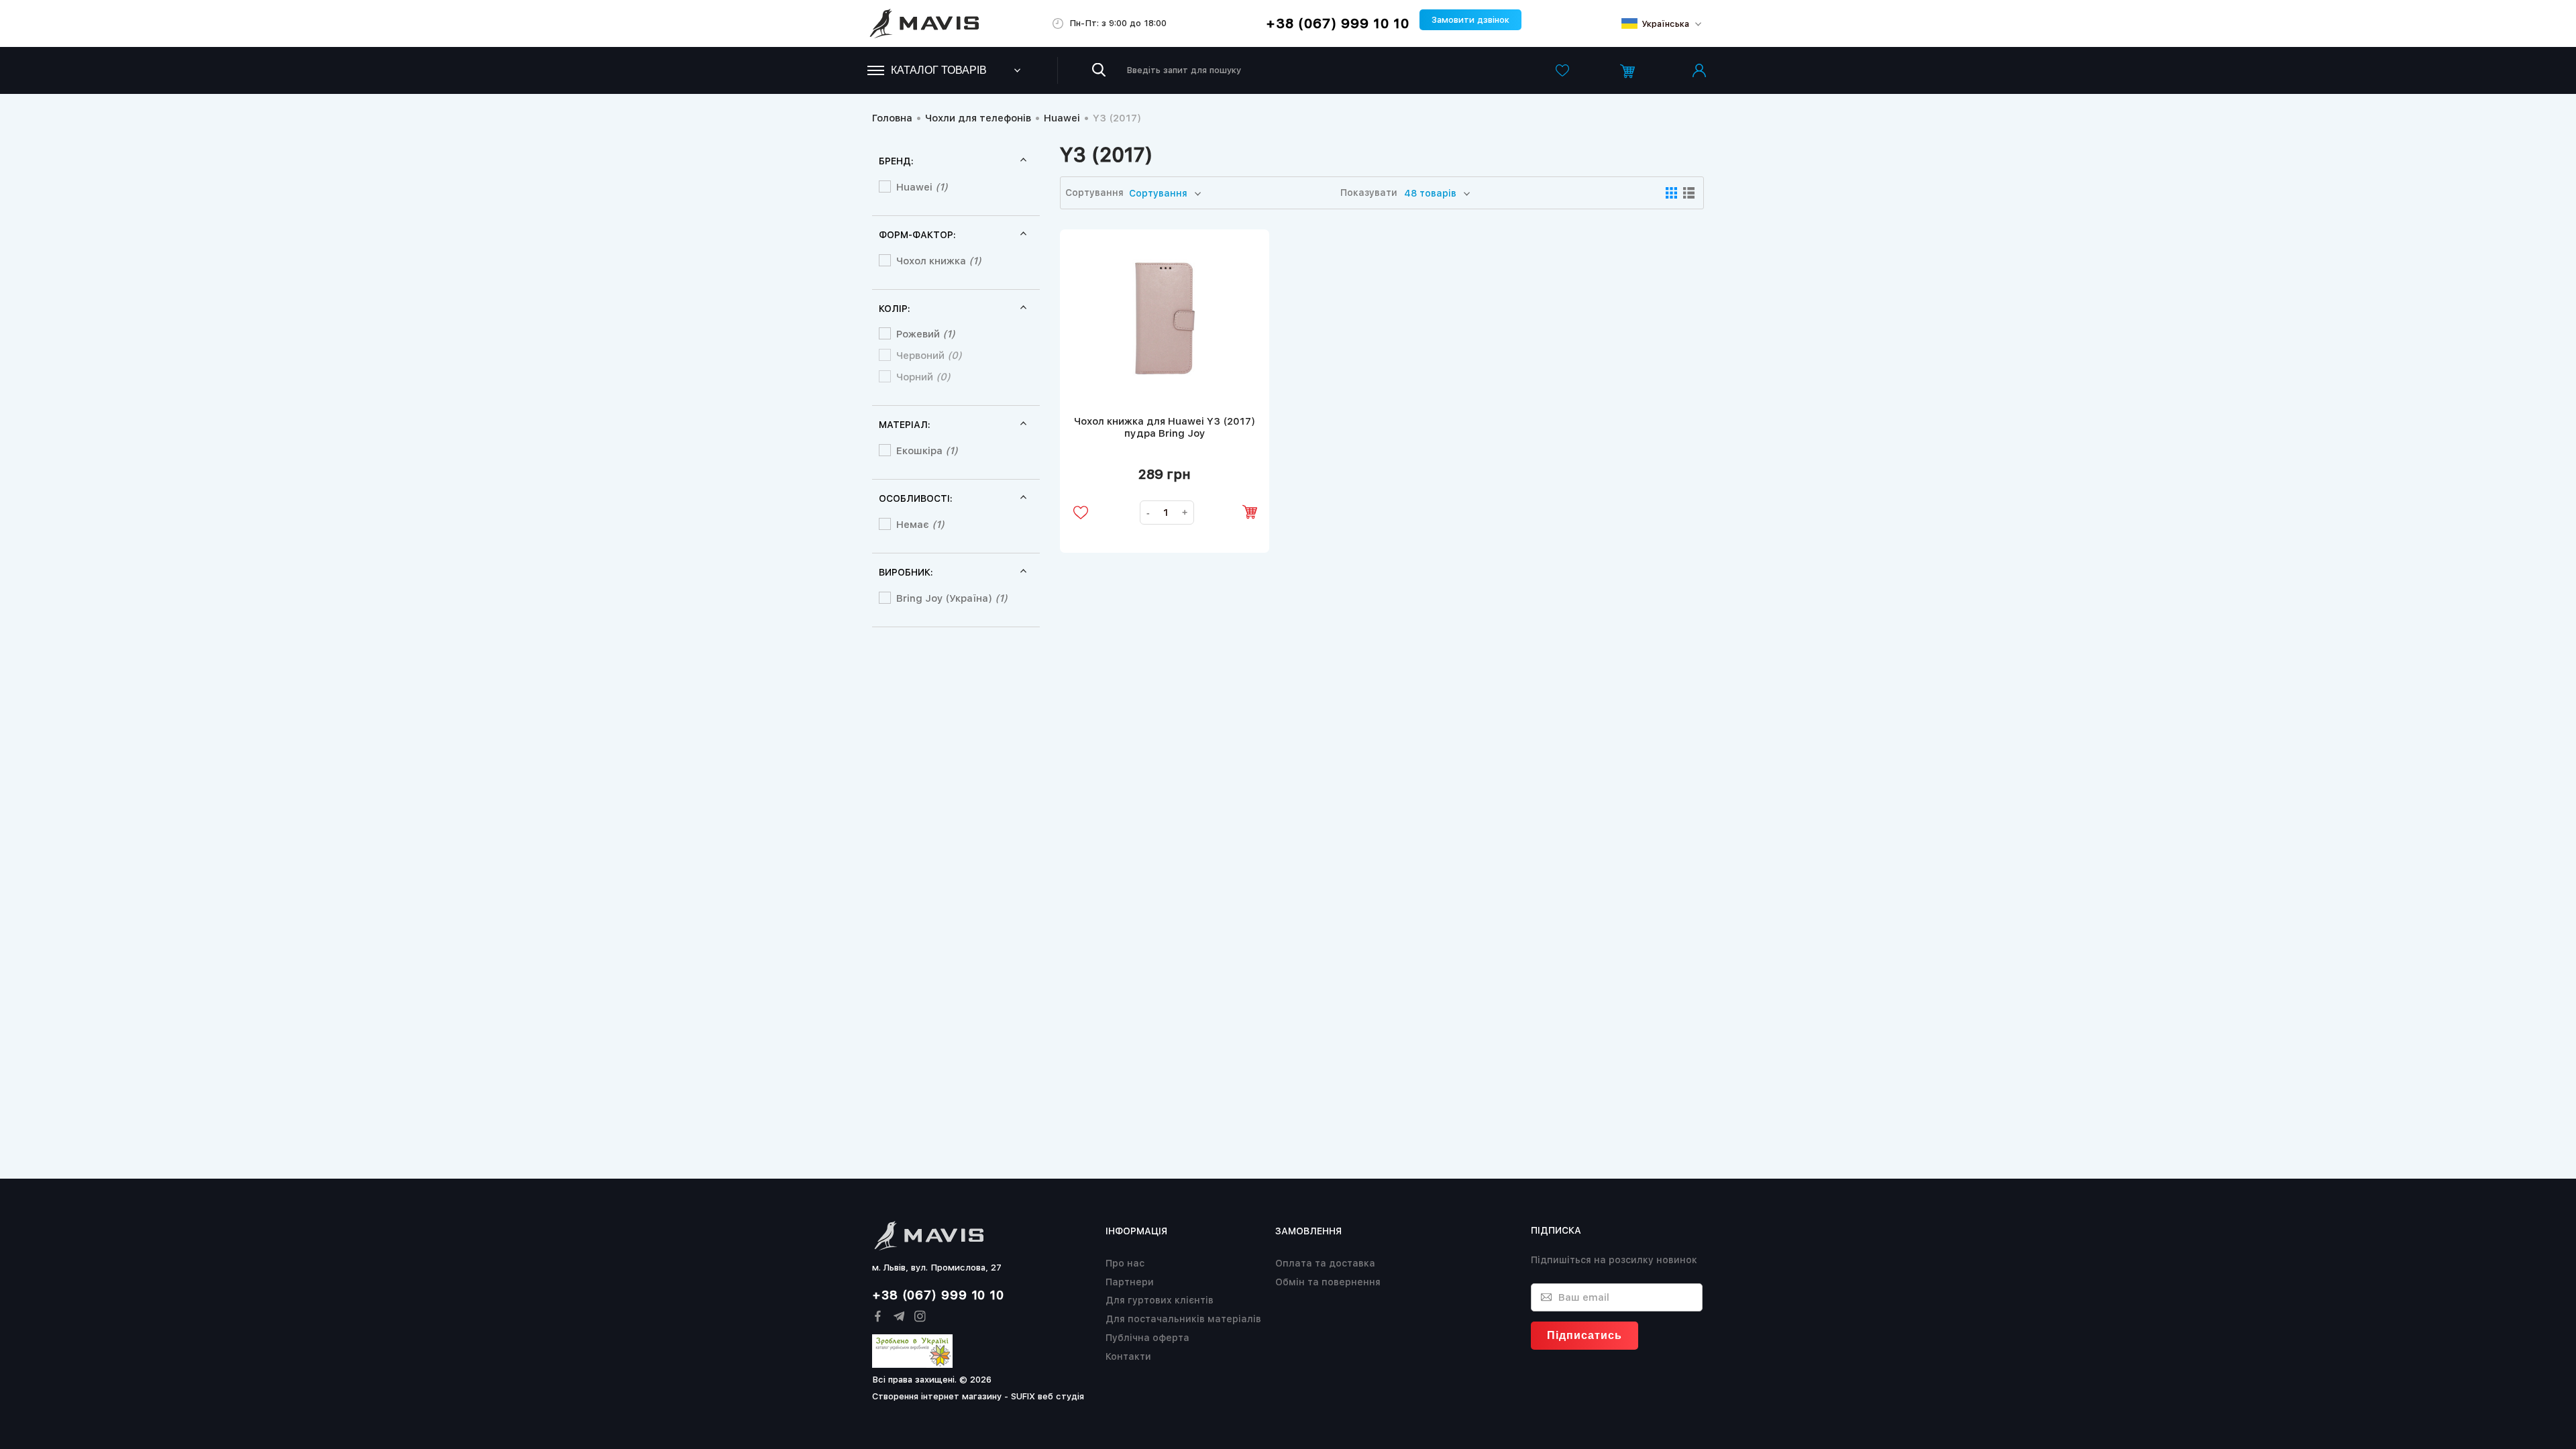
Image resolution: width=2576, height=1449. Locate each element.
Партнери (1130, 1282)
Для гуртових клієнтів (1160, 1300)
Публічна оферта (1147, 1338)
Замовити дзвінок (1470, 20)
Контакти (1128, 1356)
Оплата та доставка (1325, 1263)
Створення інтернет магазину (937, 1396)
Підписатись (1585, 1335)
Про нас (1125, 1263)
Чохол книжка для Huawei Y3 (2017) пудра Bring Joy (1165, 427)
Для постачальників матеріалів (1183, 1319)
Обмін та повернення (1328, 1282)
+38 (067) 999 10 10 (1338, 23)
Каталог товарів (939, 70)
